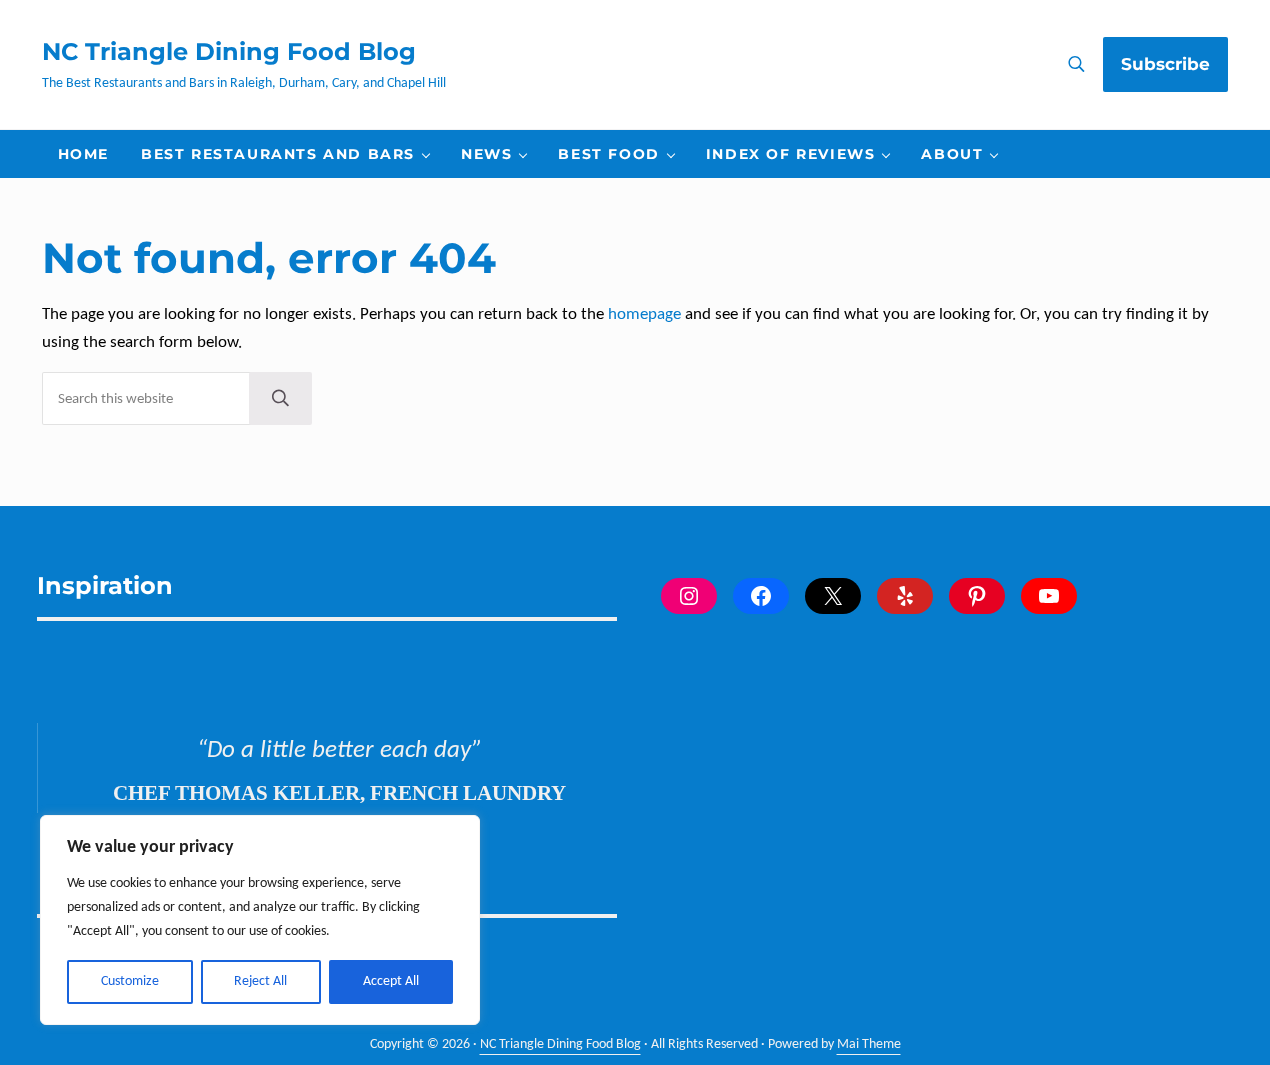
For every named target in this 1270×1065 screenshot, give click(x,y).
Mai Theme (869, 1044)
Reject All (260, 981)
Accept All (391, 981)
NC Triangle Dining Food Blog (229, 51)
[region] (260, 920)
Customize (130, 981)
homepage (644, 314)
